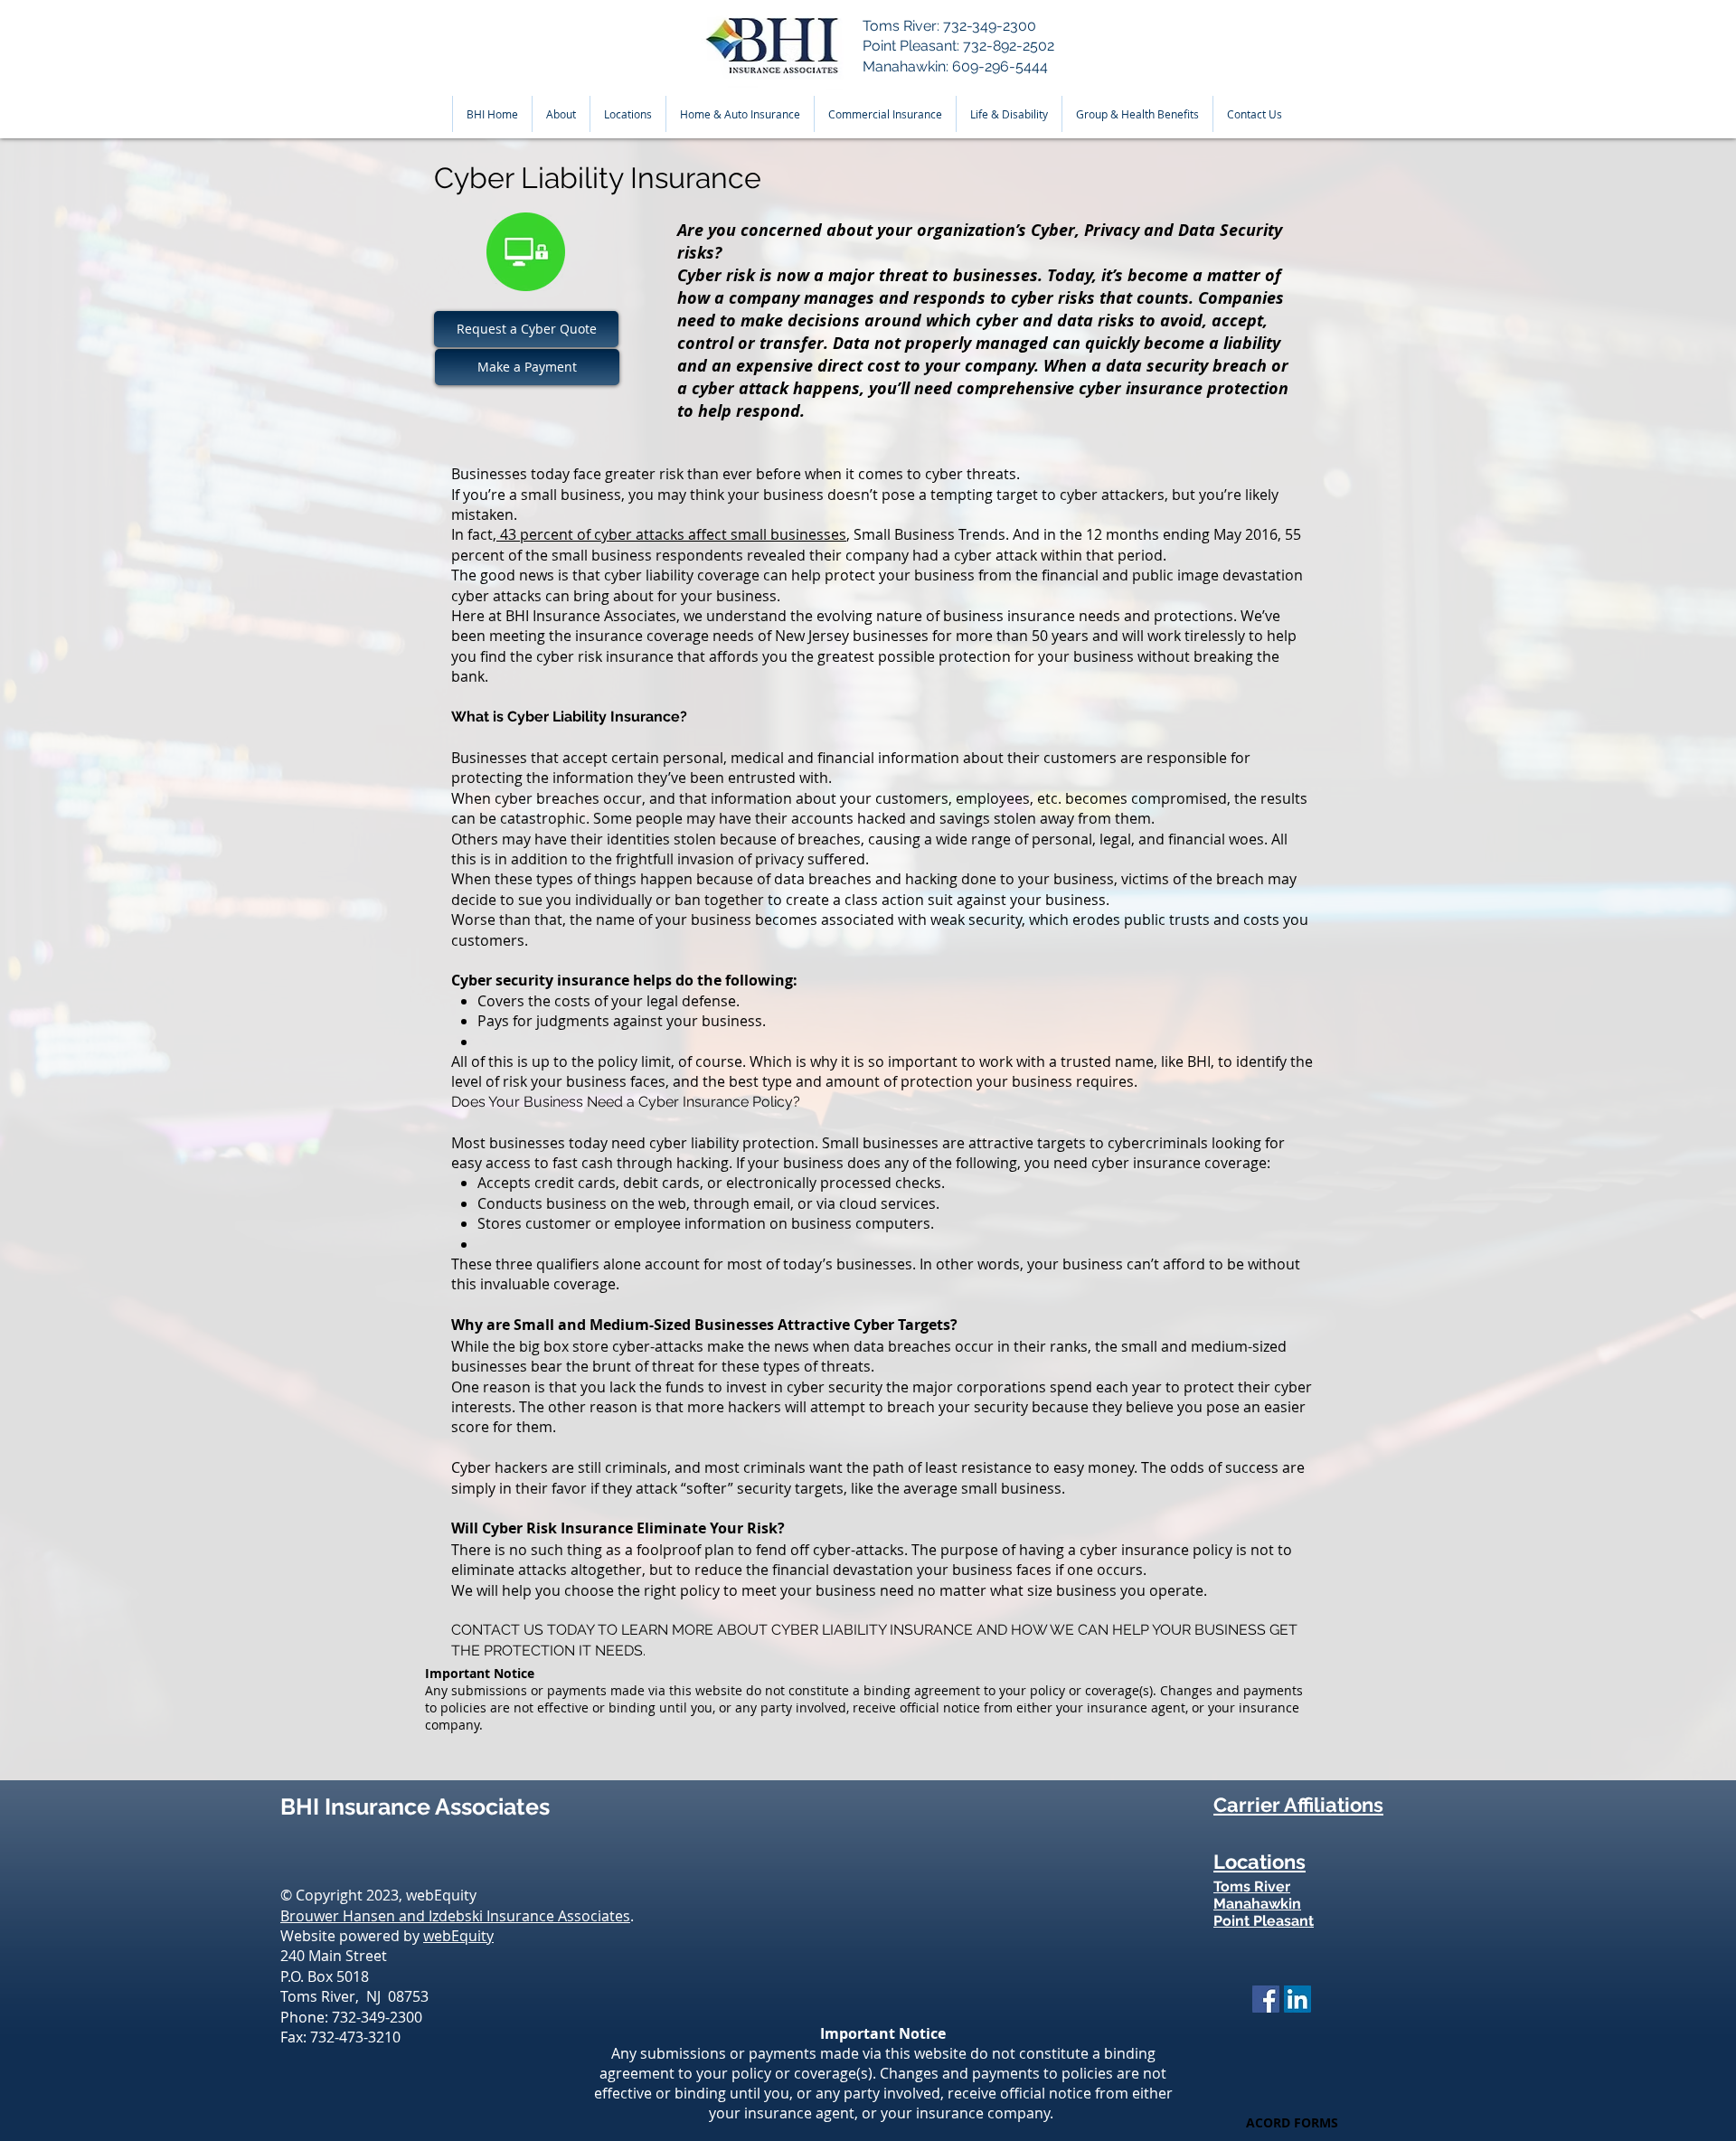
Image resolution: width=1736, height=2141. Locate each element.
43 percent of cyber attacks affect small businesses (671, 534)
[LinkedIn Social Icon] (1297, 1999)
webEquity (458, 1936)
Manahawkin (1257, 1904)
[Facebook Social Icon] (1266, 1999)
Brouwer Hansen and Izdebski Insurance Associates (455, 1916)
